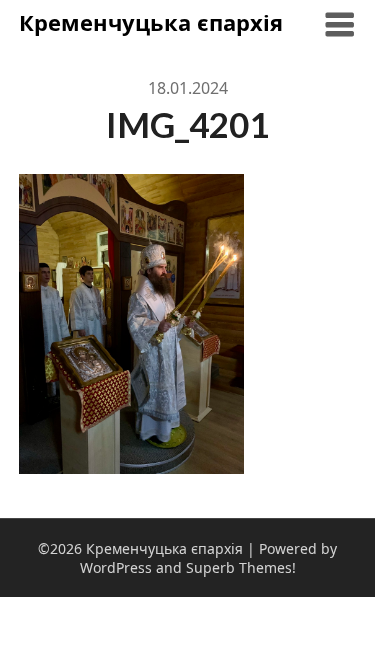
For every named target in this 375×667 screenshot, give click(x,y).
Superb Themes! (241, 567)
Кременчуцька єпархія (151, 22)
